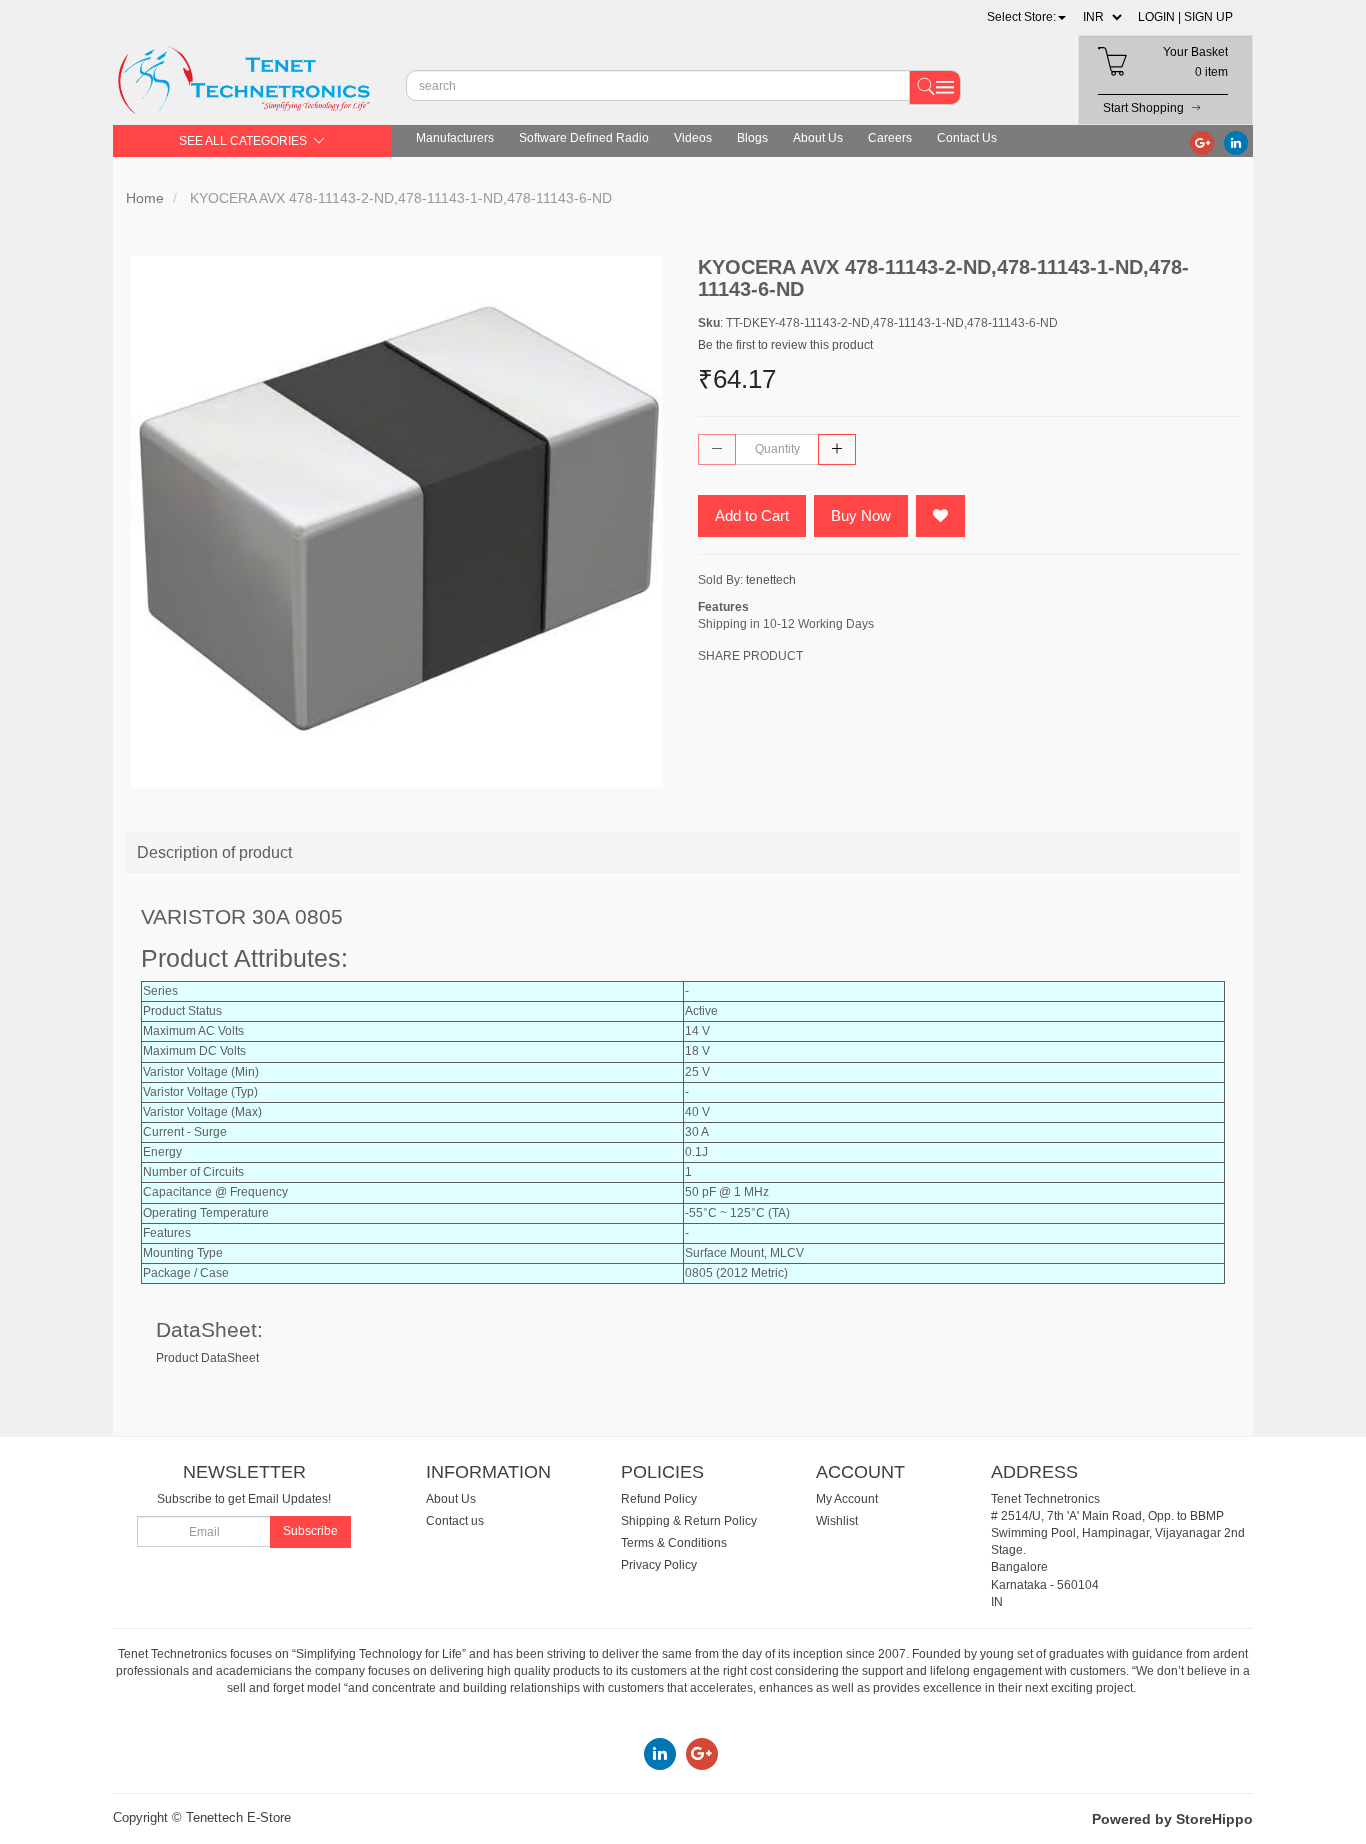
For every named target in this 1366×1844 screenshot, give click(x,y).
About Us (818, 138)
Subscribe (310, 1531)
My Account (847, 1499)
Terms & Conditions (674, 1543)
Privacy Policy (659, 1565)
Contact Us (967, 138)
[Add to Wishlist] (940, 516)
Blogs (752, 138)
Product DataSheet (207, 1358)
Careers (890, 138)
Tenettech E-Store (238, 1817)
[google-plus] (1202, 142)
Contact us (455, 1521)
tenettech (771, 580)
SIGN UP (1208, 17)
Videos (693, 138)
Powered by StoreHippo (1172, 1819)
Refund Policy (659, 1499)
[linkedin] (1236, 142)
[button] (1026, 17)
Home (145, 198)
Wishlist (837, 1521)
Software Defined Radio (584, 138)
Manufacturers (455, 138)
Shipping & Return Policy (689, 1521)
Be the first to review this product (785, 345)
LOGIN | (1159, 17)
